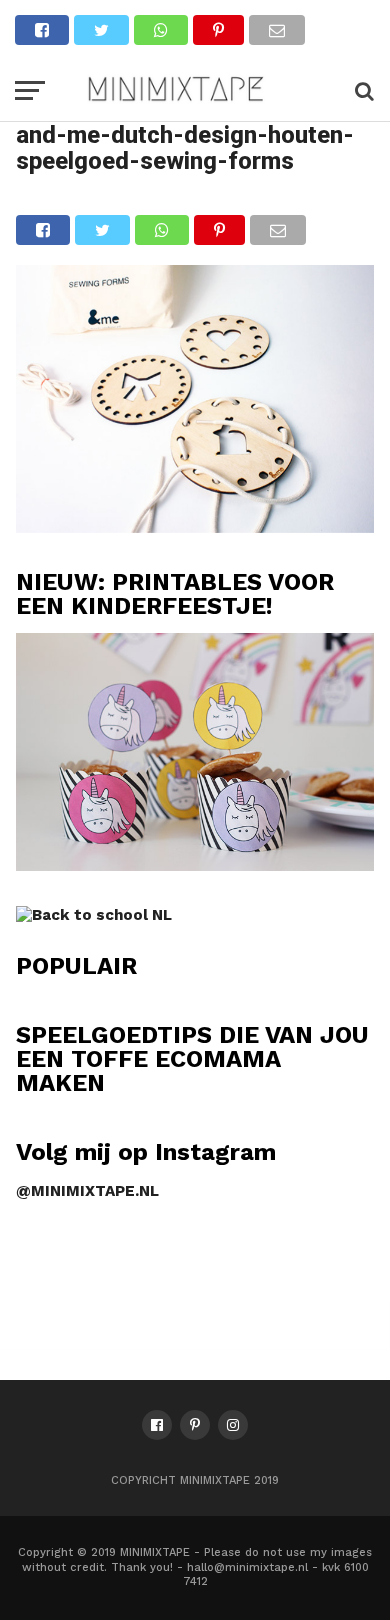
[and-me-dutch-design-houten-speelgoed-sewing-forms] (195, 526)
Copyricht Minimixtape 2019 (195, 1480)
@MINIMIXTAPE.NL (87, 1191)
